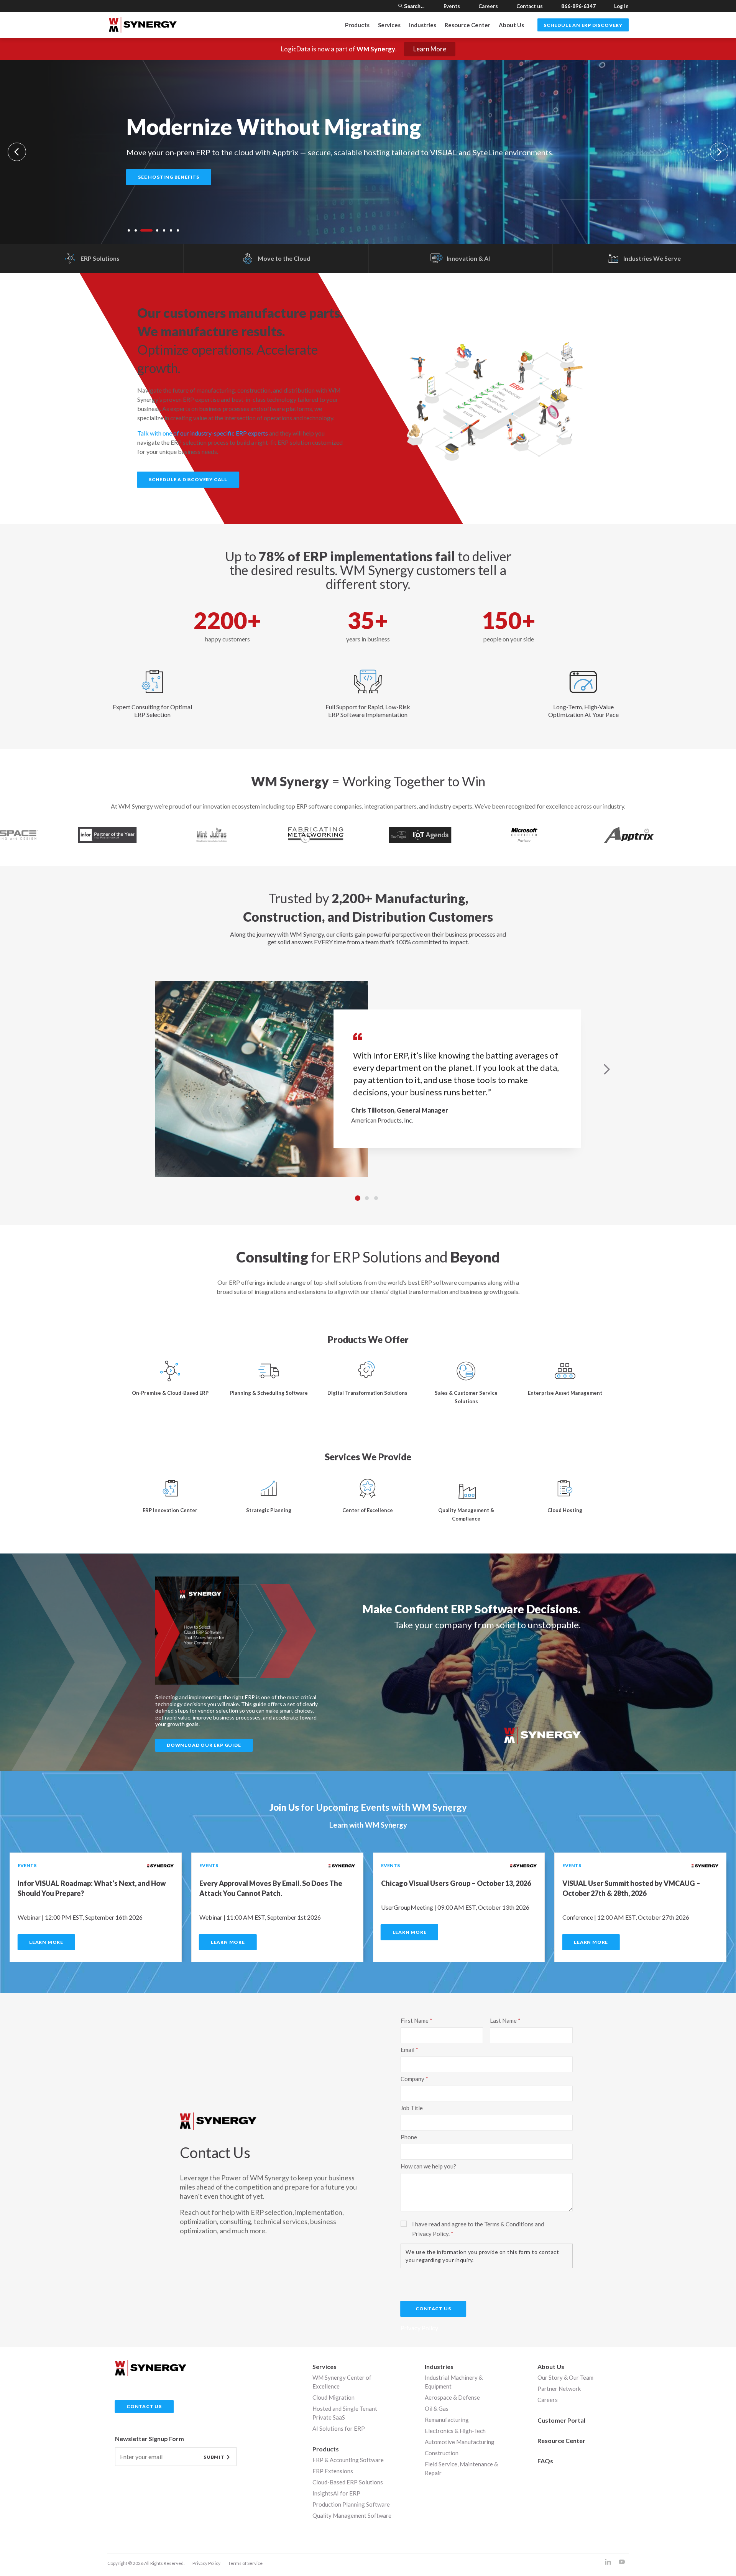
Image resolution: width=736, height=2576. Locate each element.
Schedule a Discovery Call (188, 479)
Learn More (430, 49)
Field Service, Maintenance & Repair (461, 2468)
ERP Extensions (333, 2471)
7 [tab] (178, 230)
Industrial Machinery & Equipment (454, 2382)
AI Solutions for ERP (339, 2428)
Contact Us (433, 2309)
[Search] (400, 6)
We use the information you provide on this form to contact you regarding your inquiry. (482, 2256)
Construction (442, 2453)
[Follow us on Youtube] (622, 2562)
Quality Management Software (352, 2515)
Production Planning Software (351, 2504)
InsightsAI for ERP (336, 2493)
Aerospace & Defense (452, 2397)
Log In (621, 6)
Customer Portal (561, 2420)
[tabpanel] (368, 152)
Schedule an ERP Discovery (583, 25)
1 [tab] (129, 230)
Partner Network (559, 2389)
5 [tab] (164, 230)
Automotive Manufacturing (460, 2442)
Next (719, 152)
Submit (214, 2457)
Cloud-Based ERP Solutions (348, 2482)
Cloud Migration (333, 2397)
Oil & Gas (437, 2408)
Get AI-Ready (156, 177)
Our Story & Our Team (565, 2377)
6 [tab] (171, 230)
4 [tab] (153, 230)
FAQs (545, 2461)
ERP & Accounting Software (348, 2460)
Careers (488, 6)
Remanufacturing (447, 2420)
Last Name (503, 2020)
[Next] (607, 1069)
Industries (439, 2366)
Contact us (530, 6)
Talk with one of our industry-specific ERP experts (203, 433)
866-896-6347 (578, 6)
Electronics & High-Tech (455, 2431)
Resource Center (467, 25)
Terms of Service (245, 2563)
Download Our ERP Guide (204, 1745)
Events (452, 6)
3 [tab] (143, 230)
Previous (17, 152)
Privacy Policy (206, 2563)
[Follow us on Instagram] (608, 2562)
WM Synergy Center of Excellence (342, 2382)
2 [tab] (136, 230)
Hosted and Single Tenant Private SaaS (345, 2413)
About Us (511, 25)
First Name (415, 2020)
